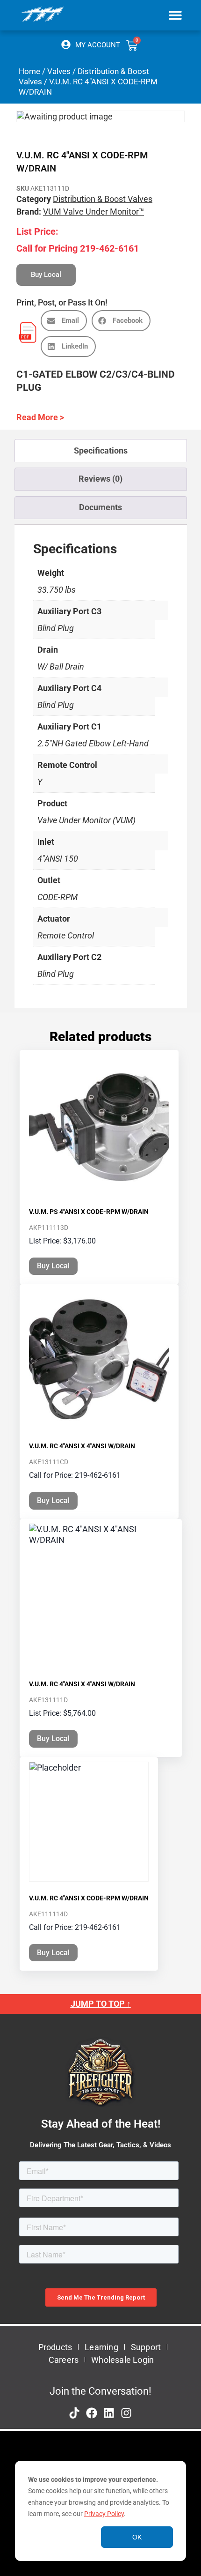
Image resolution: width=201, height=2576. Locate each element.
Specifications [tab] (101, 450)
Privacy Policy (104, 2514)
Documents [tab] (100, 507)
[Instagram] (126, 2413)
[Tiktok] (74, 2413)
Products (55, 2347)
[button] (176, 15)
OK (137, 2537)
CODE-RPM (57, 897)
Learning (101, 2347)
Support (146, 2347)
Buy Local (53, 1266)
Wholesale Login (122, 2360)
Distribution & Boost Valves (103, 199)
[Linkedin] (109, 2413)
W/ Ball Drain (61, 666)
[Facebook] (92, 2413)
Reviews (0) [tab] (100, 479)
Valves (59, 71)
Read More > (40, 417)
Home (29, 71)
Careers (64, 2360)
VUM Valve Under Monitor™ (93, 212)
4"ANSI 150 (58, 859)
